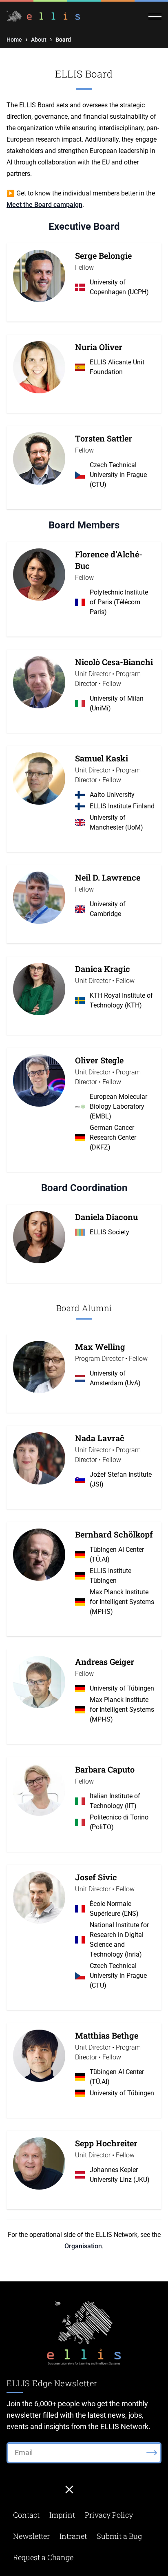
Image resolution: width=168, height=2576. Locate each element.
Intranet (73, 2536)
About (39, 40)
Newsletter (31, 2536)
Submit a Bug (119, 2536)
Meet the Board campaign (44, 205)
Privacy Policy (109, 2515)
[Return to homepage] (45, 16)
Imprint (62, 2515)
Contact (26, 2515)
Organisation (83, 2246)
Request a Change (43, 2557)
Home (14, 40)
